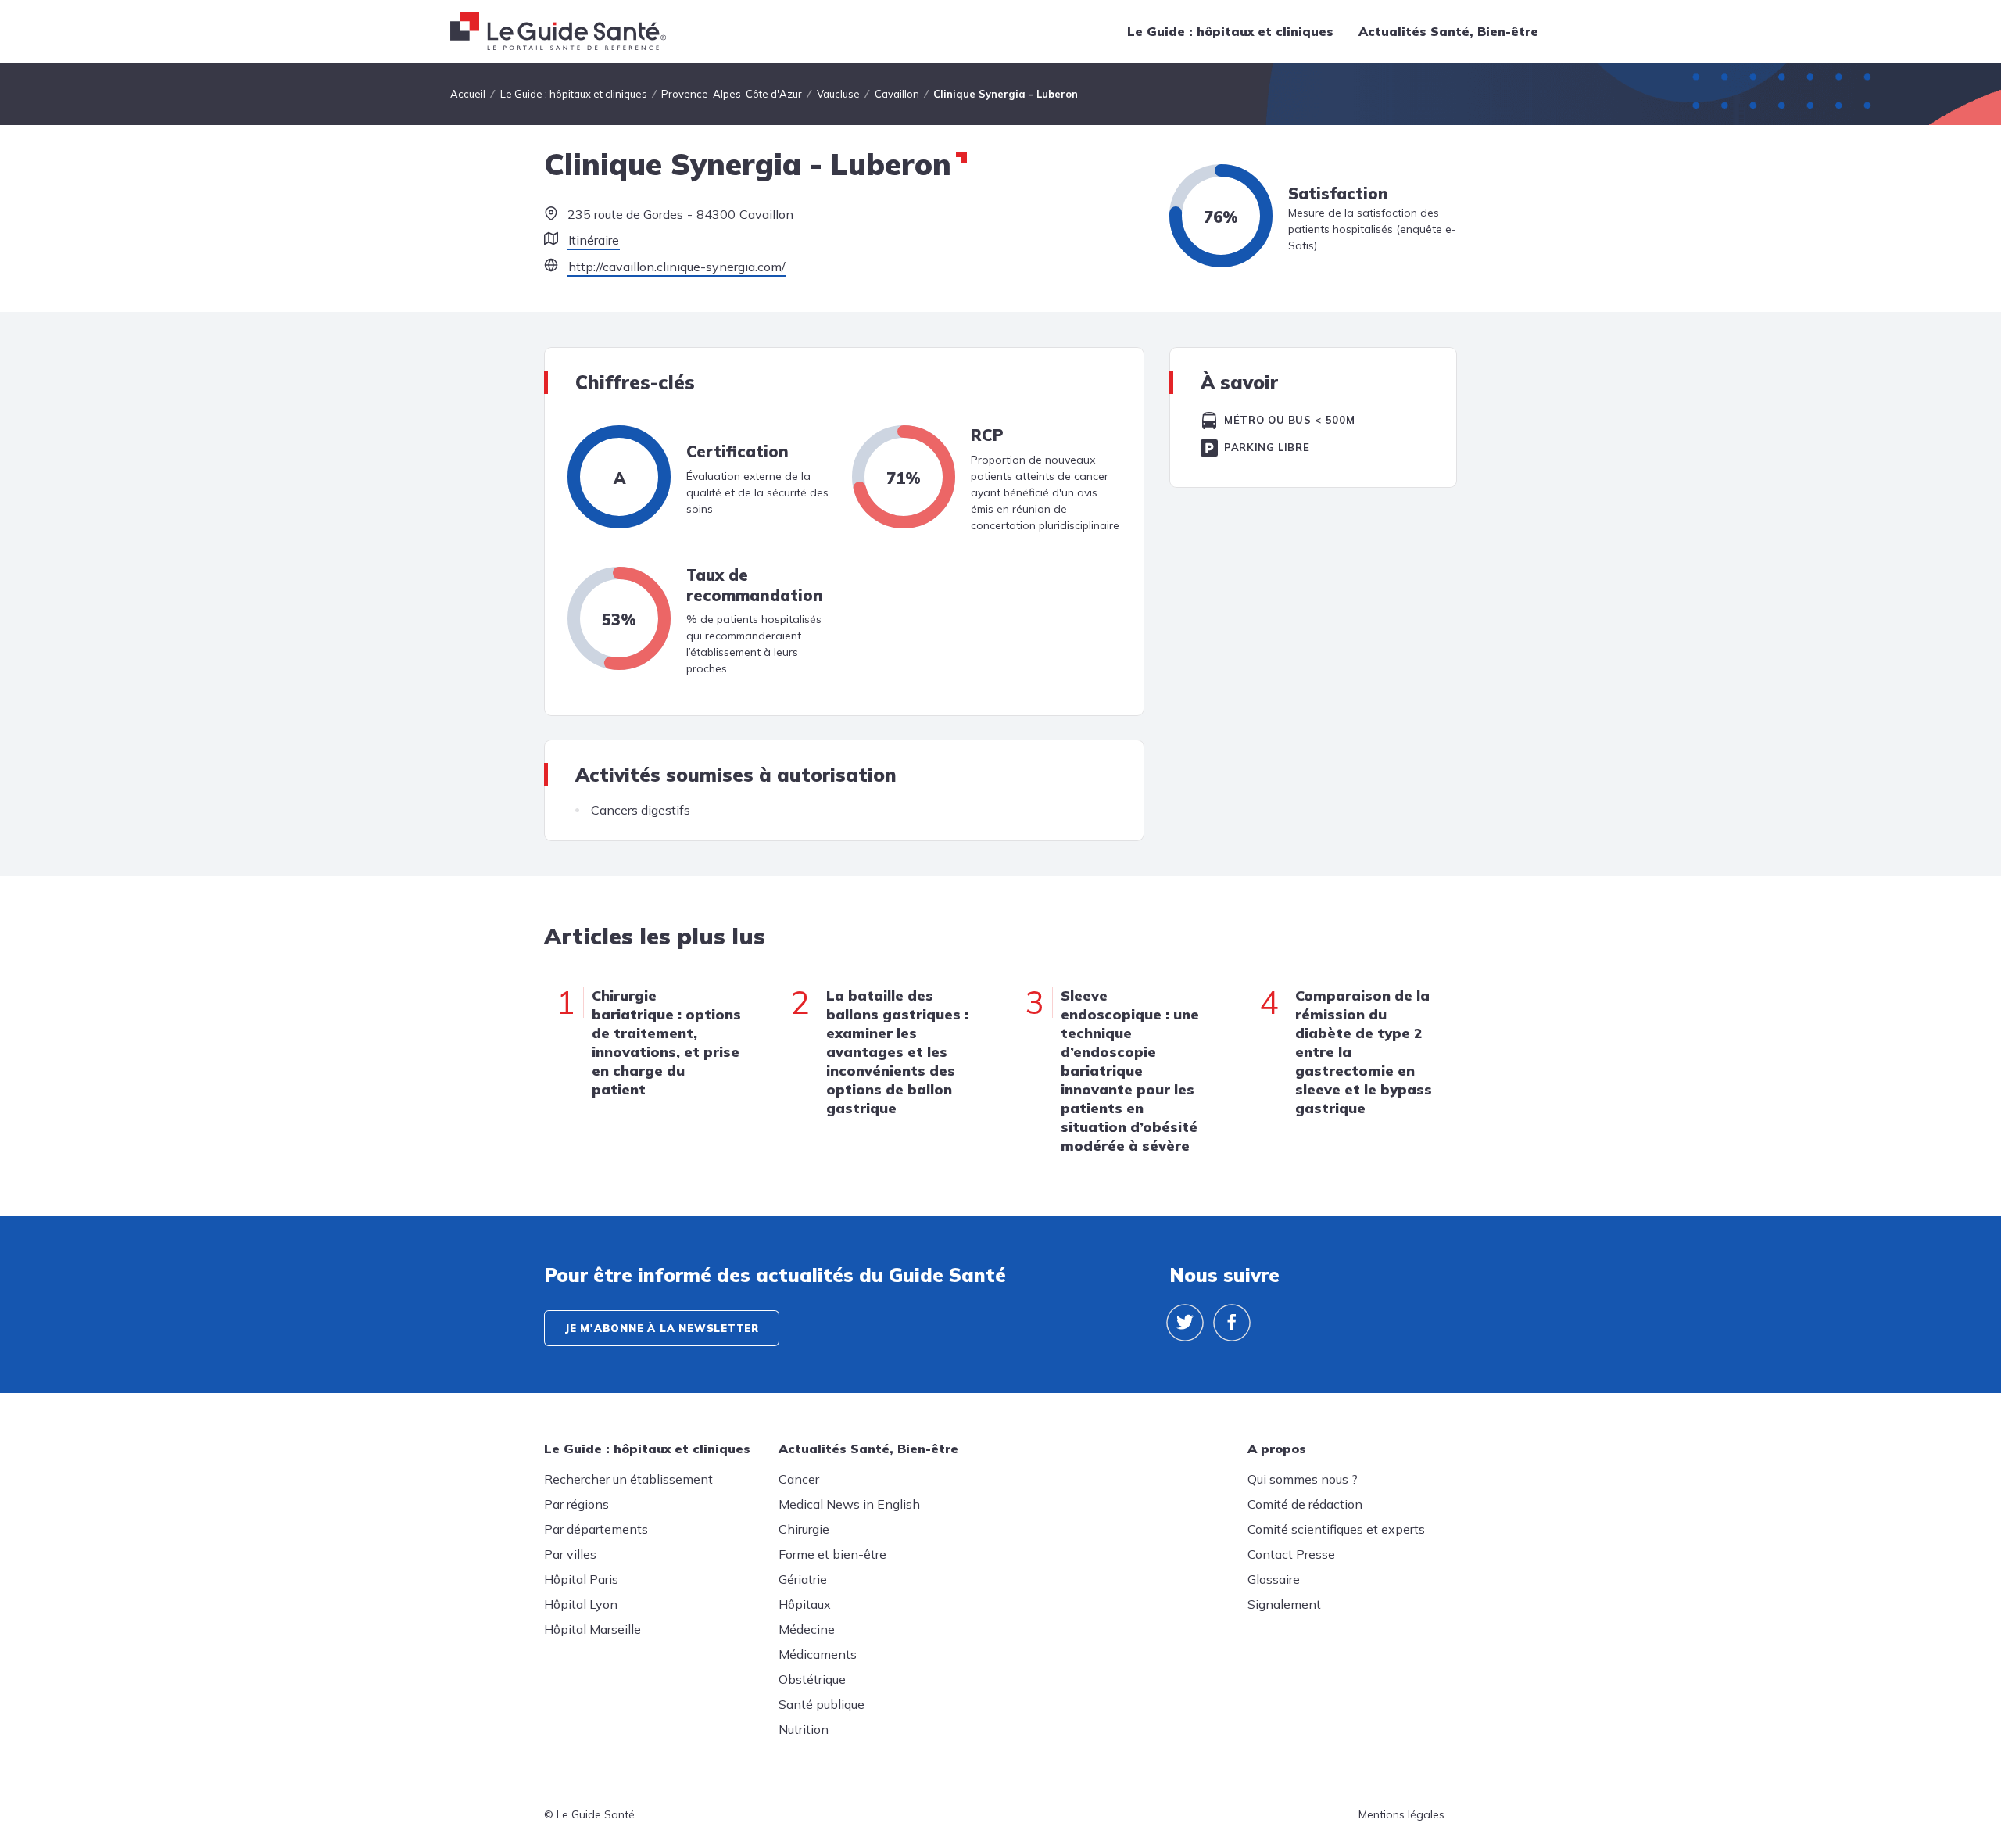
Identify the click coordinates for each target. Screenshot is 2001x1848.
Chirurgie (804, 1529)
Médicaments (818, 1654)
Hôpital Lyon (581, 1604)
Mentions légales (1401, 1814)
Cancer (799, 1479)
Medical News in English (849, 1504)
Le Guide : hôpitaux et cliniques (1230, 31)
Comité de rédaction (1305, 1504)
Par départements (596, 1529)
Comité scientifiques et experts (1336, 1529)
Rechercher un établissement (628, 1479)
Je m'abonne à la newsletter (662, 1328)
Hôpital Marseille (592, 1629)
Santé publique (822, 1704)
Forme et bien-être (832, 1554)
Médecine (807, 1629)
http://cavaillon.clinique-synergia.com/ (677, 267)
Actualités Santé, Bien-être (1448, 31)
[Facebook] (1232, 1323)
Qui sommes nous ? (1303, 1479)
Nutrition (804, 1729)
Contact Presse (1291, 1554)
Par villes (570, 1554)
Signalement (1284, 1604)
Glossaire (1274, 1579)
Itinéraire (594, 240)
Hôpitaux (805, 1604)
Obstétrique (812, 1679)
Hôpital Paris (581, 1579)
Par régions (576, 1504)
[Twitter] (1185, 1323)
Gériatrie (803, 1579)
